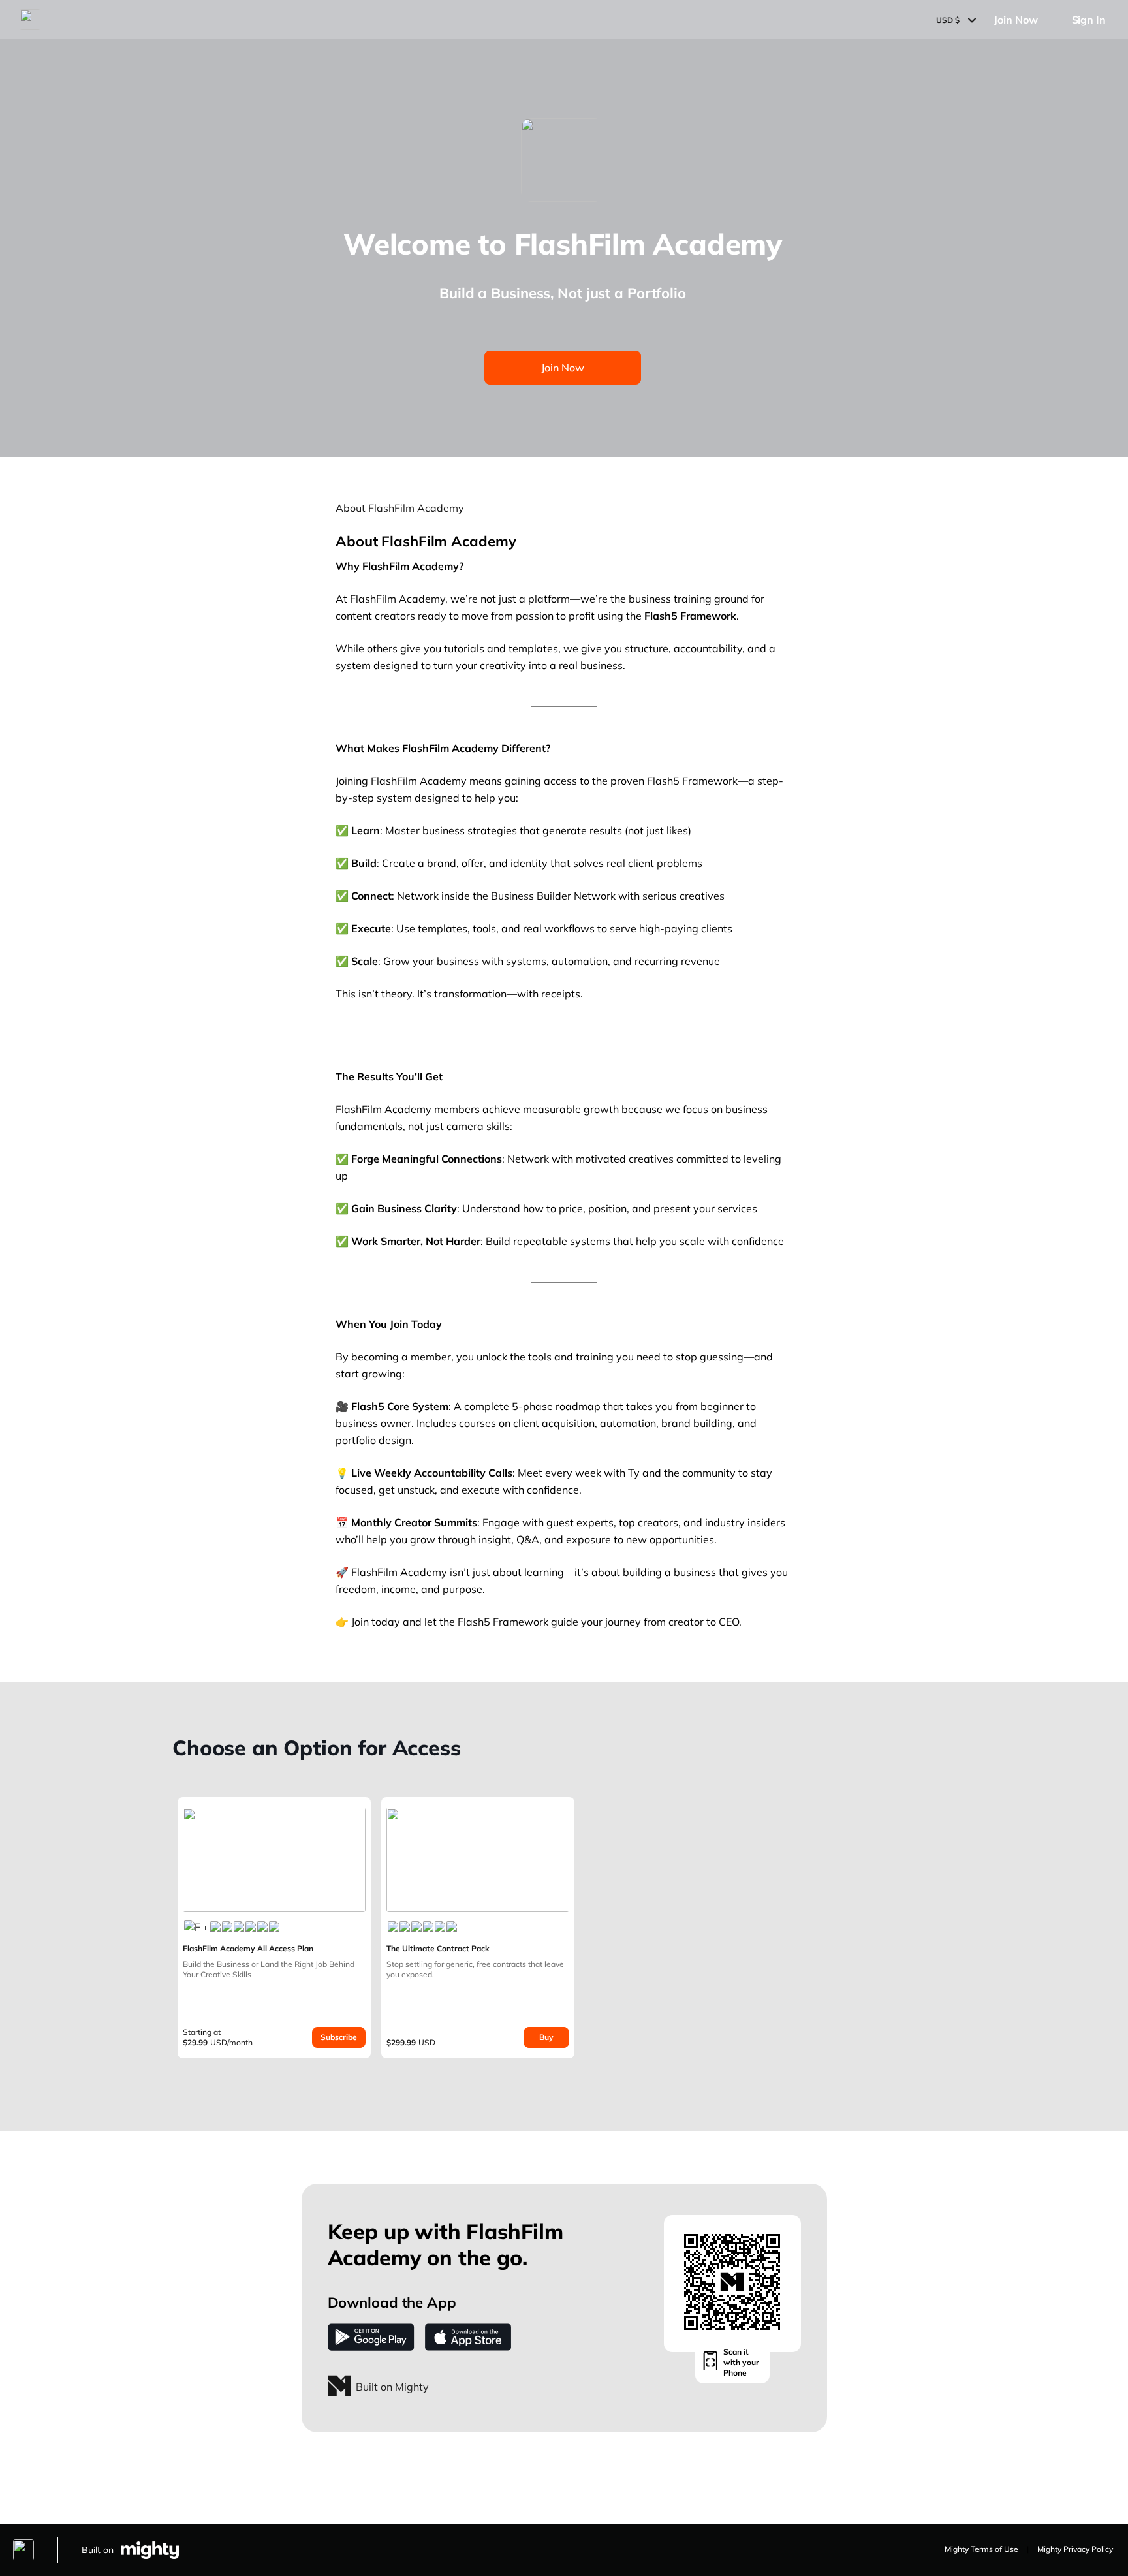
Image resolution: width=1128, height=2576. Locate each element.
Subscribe (339, 2037)
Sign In (1089, 20)
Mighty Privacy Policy (1075, 2549)
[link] (274, 1928)
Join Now (1015, 20)
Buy (546, 2037)
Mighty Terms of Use (981, 2549)
